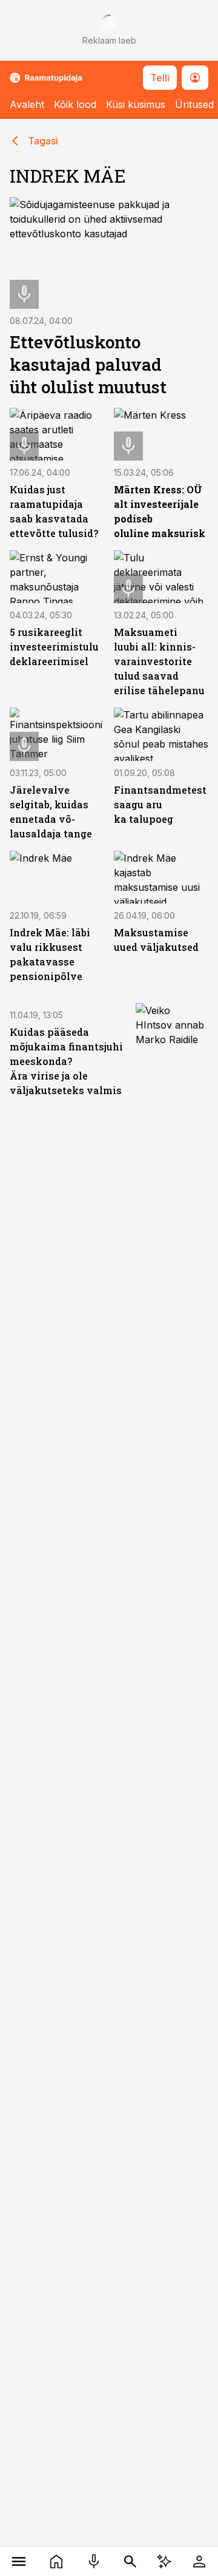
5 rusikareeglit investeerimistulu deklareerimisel (54, 647)
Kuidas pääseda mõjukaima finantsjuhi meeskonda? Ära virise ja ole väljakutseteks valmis (66, 1061)
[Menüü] (19, 2561)
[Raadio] (94, 2561)
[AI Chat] (164, 2561)
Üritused (194, 104)
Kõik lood (75, 104)
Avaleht (27, 104)
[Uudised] (56, 2561)
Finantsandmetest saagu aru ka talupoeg (160, 804)
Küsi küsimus (136, 104)
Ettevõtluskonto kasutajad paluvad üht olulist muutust (88, 364)
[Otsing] (130, 2561)
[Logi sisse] (199, 2561)
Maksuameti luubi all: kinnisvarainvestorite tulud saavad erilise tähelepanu (159, 661)
